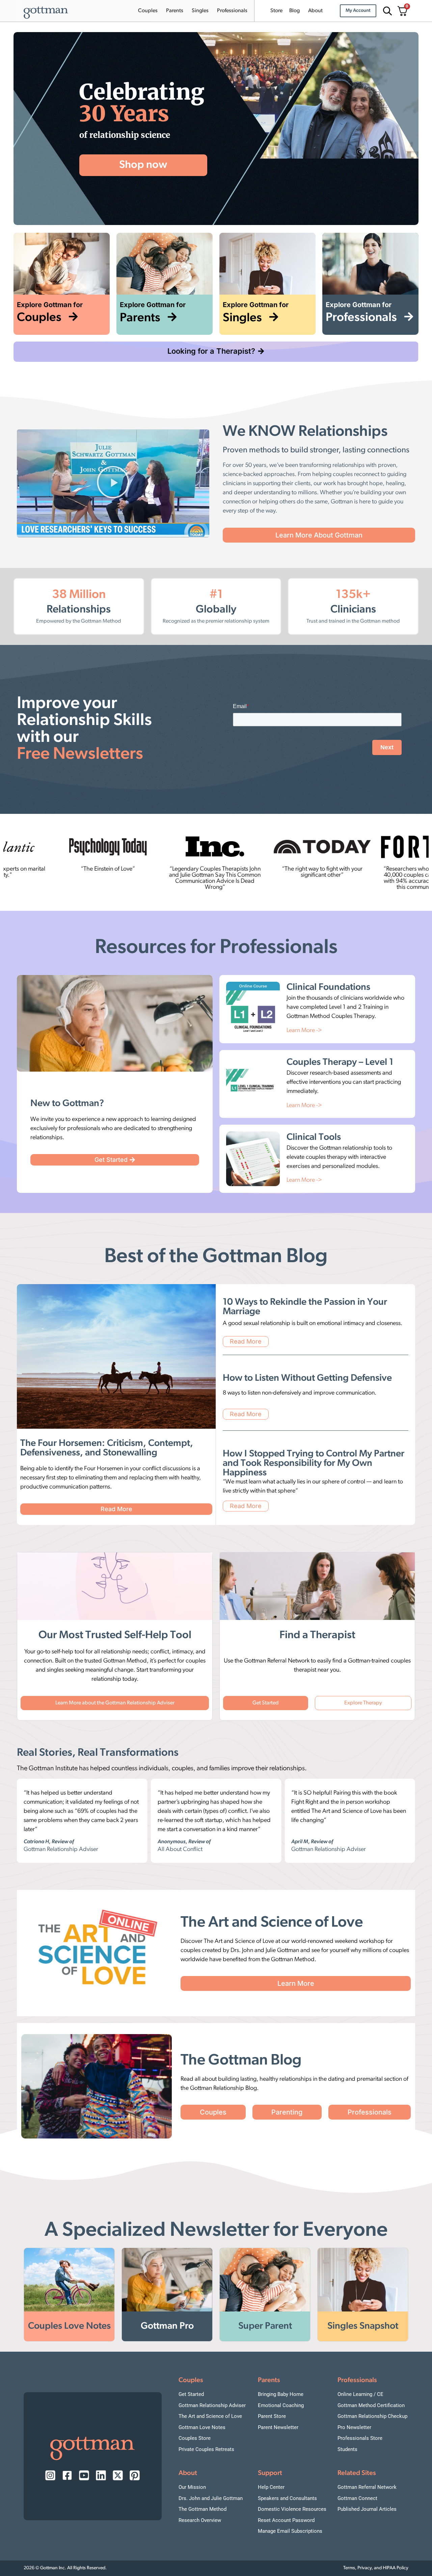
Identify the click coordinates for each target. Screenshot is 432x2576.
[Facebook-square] (67, 2475)
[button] (113, 483)
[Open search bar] (386, 11)
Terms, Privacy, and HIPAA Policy (376, 2568)
